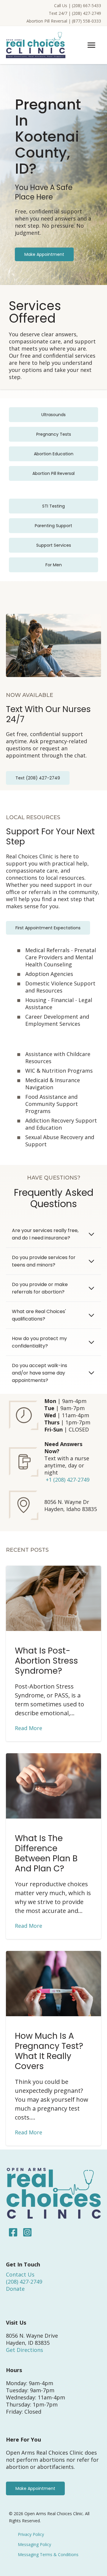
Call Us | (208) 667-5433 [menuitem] (78, 5)
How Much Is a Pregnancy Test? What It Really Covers (49, 2051)
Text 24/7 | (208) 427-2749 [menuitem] (75, 13)
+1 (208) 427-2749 (68, 1480)
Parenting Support (53, 526)
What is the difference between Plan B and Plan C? (46, 1853)
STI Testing (53, 506)
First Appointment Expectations (48, 928)
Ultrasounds (53, 415)
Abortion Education (54, 454)
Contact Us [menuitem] (20, 2274)
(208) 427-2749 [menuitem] (24, 2282)
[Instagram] (26, 2232)
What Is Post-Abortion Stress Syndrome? (46, 1661)
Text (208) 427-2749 (38, 778)
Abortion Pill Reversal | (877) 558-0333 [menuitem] (64, 21)
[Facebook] (13, 2232)
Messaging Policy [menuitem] (34, 2544)
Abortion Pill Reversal (53, 473)
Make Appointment (44, 254)
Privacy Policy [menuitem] (31, 2534)
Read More (29, 1728)
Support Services (54, 545)
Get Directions (25, 2350)
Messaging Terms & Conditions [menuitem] (48, 2554)
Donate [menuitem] (15, 2289)
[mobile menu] (91, 45)
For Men (54, 565)
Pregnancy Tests (54, 434)
